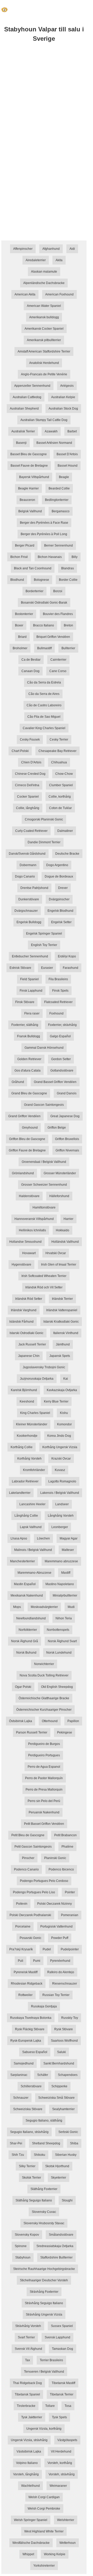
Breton (68, 625)
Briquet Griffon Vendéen (53, 637)
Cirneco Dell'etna (27, 785)
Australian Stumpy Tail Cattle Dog (44, 420)
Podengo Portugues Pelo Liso (34, 1892)
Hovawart (29, 1253)
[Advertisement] (47, 100)
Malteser (68, 1550)
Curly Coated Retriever (31, 831)
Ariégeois (67, 386)
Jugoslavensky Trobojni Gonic (44, 1367)
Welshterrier (66, 2520)
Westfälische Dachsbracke (31, 2543)
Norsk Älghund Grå (25, 1641)
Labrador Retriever (25, 1481)
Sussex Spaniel (62, 2326)
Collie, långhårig (28, 808)
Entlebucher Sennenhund (30, 956)
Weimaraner (58, 2486)
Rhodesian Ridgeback (27, 1984)
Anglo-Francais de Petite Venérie (44, 374)
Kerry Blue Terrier (56, 1401)
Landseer (62, 1504)
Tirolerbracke (26, 2406)
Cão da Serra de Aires (44, 694)
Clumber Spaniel (61, 785)
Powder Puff (60, 1938)
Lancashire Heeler (32, 1504)
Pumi (37, 1961)
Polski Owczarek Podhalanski (30, 1915)
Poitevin (22, 1904)
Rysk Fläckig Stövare (30, 2029)
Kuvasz (60, 1470)
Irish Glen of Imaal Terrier (59, 1265)
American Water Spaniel (44, 306)
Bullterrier (68, 648)
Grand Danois (67, 1093)
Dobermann (28, 865)
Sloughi (67, 2200)
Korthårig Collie (22, 1447)
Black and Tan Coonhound (33, 568)
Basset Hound (68, 466)
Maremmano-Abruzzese (34, 1573)
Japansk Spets (60, 1356)
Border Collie (68, 580)
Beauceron (27, 500)
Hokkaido (63, 1230)
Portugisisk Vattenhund (56, 1926)
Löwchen (43, 1538)
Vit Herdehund (61, 2451)
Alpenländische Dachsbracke (44, 283)
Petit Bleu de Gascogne (28, 1835)
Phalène (67, 1847)
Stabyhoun (23, 2257)
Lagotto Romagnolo (62, 1481)
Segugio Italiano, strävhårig (29, 2132)
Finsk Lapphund (31, 991)
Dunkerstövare (29, 899)
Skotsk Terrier (32, 2178)
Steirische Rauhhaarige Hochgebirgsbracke (44, 2269)
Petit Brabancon (65, 1835)
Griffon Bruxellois (67, 1139)
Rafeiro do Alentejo (61, 1972)
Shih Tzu (18, 2155)
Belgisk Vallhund (30, 511)
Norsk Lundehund (59, 1653)
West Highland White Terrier (44, 2531)
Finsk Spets (60, 991)
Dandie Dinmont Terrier (44, 842)
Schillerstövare (31, 2086)
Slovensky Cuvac (44, 2212)
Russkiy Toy (70, 2018)
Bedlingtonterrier (57, 500)
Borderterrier (34, 591)
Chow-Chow (64, 774)
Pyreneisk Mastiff (26, 1972)
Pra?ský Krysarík (21, 1949)
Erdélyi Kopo (67, 956)
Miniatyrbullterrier (65, 1596)
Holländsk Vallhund (65, 1242)
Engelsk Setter (61, 922)
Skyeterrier (59, 2178)
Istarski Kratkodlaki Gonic (61, 1322)
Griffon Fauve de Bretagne (27, 1150)
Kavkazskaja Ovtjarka (62, 1390)
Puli (21, 1961)
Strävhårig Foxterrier (44, 2292)
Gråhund (18, 1082)
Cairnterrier (58, 660)
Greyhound (30, 1128)
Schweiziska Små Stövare (56, 2098)
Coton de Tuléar (60, 808)
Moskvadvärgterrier (44, 1607)
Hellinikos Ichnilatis (32, 1230)
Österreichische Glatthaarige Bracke (44, 1698)
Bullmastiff (44, 648)
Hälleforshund (59, 1196)
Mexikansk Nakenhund (27, 1596)
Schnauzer (21, 2098)
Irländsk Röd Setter (29, 1299)
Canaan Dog (30, 671)
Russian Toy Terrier (56, 1995)
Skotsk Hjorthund (57, 2166)
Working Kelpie (55, 2554)
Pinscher (28, 1858)
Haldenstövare (29, 1196)
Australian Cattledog (27, 397)
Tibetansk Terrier (62, 2394)
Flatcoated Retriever (58, 1002)
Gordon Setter (61, 1059)
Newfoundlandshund (31, 1618)
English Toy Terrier (44, 945)
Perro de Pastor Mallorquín (44, 1778)
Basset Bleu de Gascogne (29, 454)
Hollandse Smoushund (25, 1242)
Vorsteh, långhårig (26, 2474)
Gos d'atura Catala (28, 1071)
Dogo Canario (25, 876)
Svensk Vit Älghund (28, 2349)
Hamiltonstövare (44, 1207)
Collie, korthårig (60, 797)
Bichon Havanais (50, 557)
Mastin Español (25, 1584)
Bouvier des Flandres (58, 614)
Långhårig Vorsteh (61, 1516)
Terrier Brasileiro (51, 2360)
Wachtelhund (30, 2486)
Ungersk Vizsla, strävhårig (29, 2440)
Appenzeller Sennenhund (32, 386)
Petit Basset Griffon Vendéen (44, 1824)
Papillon (73, 1721)
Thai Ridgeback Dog (27, 2383)
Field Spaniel (29, 979)
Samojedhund (24, 2063)
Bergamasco (61, 511)
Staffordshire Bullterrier (56, 2257)
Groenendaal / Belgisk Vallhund (44, 1162)
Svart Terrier (26, 2337)
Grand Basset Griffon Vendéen (55, 1082)
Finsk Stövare (25, 1002)
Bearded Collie (59, 488)
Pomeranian (70, 1915)
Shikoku (40, 2155)
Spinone (21, 2246)
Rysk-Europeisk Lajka (26, 2041)
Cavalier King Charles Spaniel (44, 728)
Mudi (71, 1607)
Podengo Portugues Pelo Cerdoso (44, 1881)
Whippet (28, 2554)
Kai (66, 1379)
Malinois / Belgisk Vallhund (33, 1550)
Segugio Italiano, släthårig (44, 2121)
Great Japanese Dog (65, 1116)
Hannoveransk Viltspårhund (34, 1219)
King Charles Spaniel (35, 1413)
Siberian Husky (66, 2155)
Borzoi (58, 591)
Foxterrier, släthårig (25, 1025)
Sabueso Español (35, 2052)
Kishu (64, 1413)
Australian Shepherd (24, 409)
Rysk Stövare (64, 2029)
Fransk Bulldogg (29, 1036)
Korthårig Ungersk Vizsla (60, 1447)
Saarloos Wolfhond (64, 2041)
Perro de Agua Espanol (44, 1767)
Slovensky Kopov (27, 2235)
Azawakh (51, 431)
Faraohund (71, 968)
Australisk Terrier (23, 431)
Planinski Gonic (55, 1858)
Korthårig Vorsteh (29, 1459)
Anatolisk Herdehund (44, 363)
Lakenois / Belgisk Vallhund (60, 1493)
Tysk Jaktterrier (32, 2417)
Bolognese (41, 580)
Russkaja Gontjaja (44, 2006)
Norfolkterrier (28, 1630)
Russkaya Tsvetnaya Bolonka (31, 2018)
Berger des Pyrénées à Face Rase (44, 523)
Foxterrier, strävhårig (62, 1025)
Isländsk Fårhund (21, 1322)
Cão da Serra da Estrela (44, 682)
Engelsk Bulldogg (29, 922)
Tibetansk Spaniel (27, 2394)
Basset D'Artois (67, 454)
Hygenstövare (21, 1265)
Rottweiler (25, 1995)
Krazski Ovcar (61, 1459)
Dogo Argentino (57, 865)
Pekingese (65, 1732)
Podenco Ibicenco (61, 1869)
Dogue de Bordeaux (59, 876)
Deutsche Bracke (67, 854)
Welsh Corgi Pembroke (44, 2509)
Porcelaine (23, 1926)
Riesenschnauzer (65, 1984)
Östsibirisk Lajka (21, 1721)
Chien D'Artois (31, 762)
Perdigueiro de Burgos (44, 1744)
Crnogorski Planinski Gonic (44, 819)
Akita (59, 260)
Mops (17, 1607)
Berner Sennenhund (59, 545)
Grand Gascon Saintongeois (44, 1105)
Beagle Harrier (28, 488)
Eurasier (47, 968)
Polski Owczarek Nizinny (55, 1904)
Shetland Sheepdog (46, 2143)
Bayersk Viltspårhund (34, 477)
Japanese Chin (29, 1356)
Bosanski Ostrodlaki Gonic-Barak (44, 603)
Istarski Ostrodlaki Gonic (26, 1333)
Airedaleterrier (36, 260)
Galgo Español (60, 1036)
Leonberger (60, 1527)
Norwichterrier (44, 1664)
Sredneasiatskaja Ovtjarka (55, 2246)
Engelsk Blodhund (60, 911)
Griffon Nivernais (67, 1150)
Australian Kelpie (63, 397)
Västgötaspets (67, 2440)
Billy (75, 557)
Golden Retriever (29, 1059)
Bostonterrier (24, 614)
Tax (28, 2360)
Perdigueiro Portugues (44, 1755)
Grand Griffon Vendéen (24, 1116)
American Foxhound (59, 294)
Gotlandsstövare (62, 1071)
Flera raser (32, 1013)
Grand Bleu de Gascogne (29, 1093)
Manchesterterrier (22, 1561)
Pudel (47, 1949)
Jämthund (63, 1344)
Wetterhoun (68, 2543)
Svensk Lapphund (57, 2337)
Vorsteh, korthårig (60, 2463)
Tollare (50, 2406)
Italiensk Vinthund (66, 1333)
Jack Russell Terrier (32, 1344)
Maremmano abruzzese (61, 1561)
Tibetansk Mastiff (63, 2383)
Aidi (72, 249)
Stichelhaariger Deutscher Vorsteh (44, 2280)
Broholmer (20, 648)
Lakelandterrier (20, 1493)
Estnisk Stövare (20, 968)
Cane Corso (58, 671)
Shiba (74, 2143)
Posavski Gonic (30, 1938)
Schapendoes (68, 2075)
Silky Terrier (27, 2166)
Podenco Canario (26, 1869)
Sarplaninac (19, 2075)
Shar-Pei (16, 2143)
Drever (63, 888)
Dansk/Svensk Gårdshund (27, 854)
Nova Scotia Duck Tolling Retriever (44, 1675)
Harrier (68, 1219)
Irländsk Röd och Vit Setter (44, 1287)
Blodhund (17, 580)
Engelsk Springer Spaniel (44, 934)
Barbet (72, 431)
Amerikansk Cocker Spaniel (44, 329)
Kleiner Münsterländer (32, 1424)
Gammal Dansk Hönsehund (44, 1048)
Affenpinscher (23, 249)
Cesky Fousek (30, 740)
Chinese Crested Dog (30, 774)
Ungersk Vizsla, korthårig (44, 2429)
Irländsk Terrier (62, 1299)
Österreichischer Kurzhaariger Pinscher (44, 1710)
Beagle (64, 477)
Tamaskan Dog (63, 2349)
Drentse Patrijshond (34, 888)
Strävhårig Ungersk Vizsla (44, 2315)
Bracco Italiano (44, 625)
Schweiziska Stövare (28, 2109)
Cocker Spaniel (28, 797)
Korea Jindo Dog (59, 1436)
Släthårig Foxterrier (44, 2189)
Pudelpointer (70, 1949)
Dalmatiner (65, 831)
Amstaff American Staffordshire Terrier (44, 351)
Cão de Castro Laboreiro (44, 705)
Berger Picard (25, 545)
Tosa (68, 2406)
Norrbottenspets (58, 1630)
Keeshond (27, 1401)
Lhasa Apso (19, 1538)
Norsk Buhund (26, 1653)
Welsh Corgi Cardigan (44, 2497)
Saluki (61, 2052)
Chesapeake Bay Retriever (57, 751)
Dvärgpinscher (59, 899)
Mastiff (66, 1573)
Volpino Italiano (27, 2463)
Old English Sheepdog (57, 1687)
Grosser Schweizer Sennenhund (44, 1185)
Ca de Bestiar (31, 660)
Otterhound (50, 1721)
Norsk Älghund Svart (62, 1641)
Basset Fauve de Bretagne (29, 466)
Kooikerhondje (27, 1436)
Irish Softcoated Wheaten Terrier (44, 1276)
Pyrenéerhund (60, 1961)
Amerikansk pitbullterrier (44, 340)
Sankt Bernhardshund (59, 2063)
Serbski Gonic (68, 2132)
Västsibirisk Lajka (29, 2451)
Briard (22, 637)
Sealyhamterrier (63, 2109)
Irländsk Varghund (24, 1310)
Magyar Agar (69, 1538)
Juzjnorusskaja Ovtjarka (37, 1379)
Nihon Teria (64, 1618)
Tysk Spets (59, 2417)
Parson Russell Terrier (32, 1732)
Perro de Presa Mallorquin (44, 1790)
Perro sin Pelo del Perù (44, 1801)
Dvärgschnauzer (26, 911)
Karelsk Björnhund (24, 1390)
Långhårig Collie (26, 1516)
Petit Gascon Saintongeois (33, 1847)
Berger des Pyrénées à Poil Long (44, 534)
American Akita (25, 294)
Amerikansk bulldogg (44, 317)
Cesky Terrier (59, 740)
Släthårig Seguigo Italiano (34, 2200)
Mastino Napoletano (60, 1584)
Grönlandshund (23, 1173)
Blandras (68, 568)
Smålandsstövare (61, 2235)
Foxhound (56, 1013)
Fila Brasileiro (58, 979)
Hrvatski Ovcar (56, 1253)
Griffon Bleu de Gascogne (27, 1139)
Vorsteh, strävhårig (62, 2474)
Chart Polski (20, 751)
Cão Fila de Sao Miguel (44, 717)
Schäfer (43, 2075)
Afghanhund (51, 249)
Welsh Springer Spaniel (31, 2520)
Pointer (70, 1892)
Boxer (19, 625)
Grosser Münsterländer (60, 1173)
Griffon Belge (57, 1128)
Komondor (64, 1424)
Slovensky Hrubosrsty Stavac (44, 2223)
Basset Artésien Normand (54, 443)
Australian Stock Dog (63, 409)
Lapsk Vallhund (31, 1527)
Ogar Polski (23, 1687)
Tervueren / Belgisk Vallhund (44, 2372)
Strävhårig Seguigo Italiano (44, 2303)
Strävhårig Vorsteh (28, 2326)
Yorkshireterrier (44, 2566)
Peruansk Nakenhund (44, 1812)
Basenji (21, 443)
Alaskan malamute (44, 272)
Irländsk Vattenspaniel (62, 1310)
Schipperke (59, 2086)
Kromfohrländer (34, 1470)
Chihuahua (59, 762)
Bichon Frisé (19, 557)
